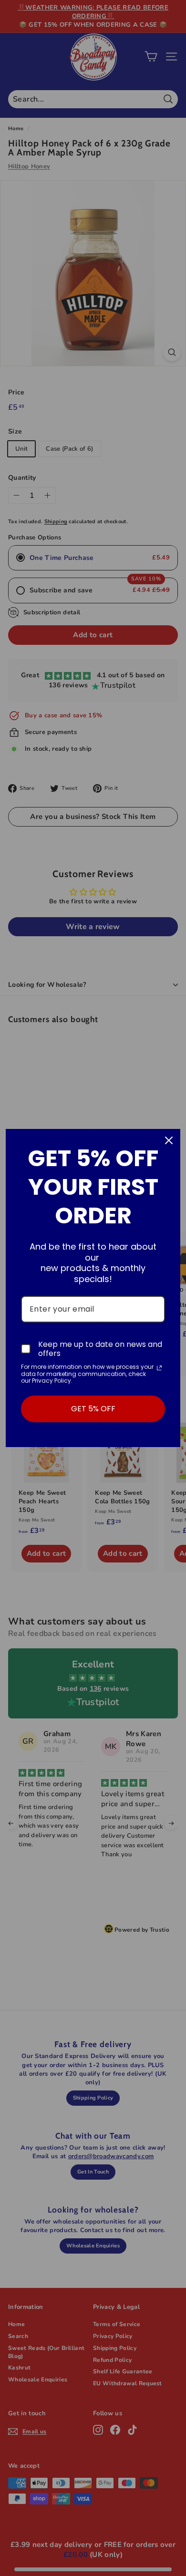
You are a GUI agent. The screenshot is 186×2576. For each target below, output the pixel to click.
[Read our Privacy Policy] (159, 1368)
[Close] (169, 1140)
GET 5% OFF (93, 1409)
